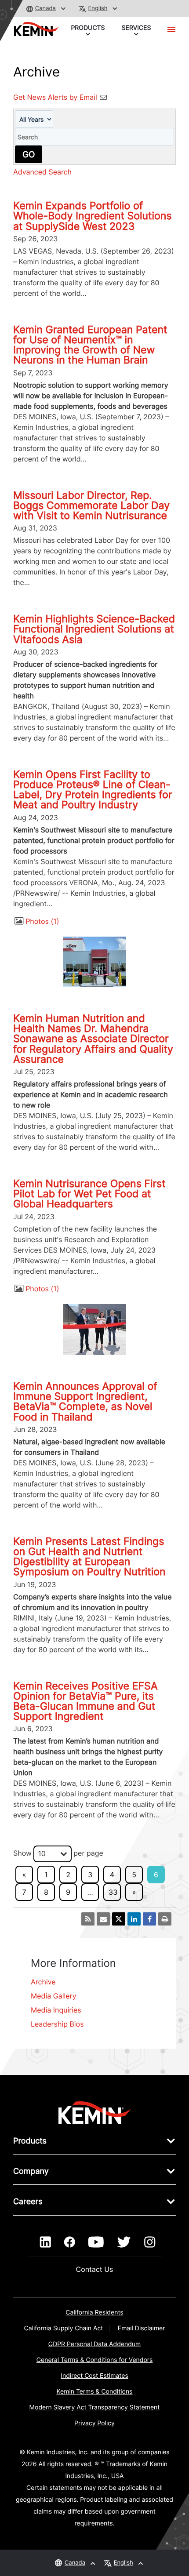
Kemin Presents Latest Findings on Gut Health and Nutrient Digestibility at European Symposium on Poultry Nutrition (89, 1557)
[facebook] (70, 2242)
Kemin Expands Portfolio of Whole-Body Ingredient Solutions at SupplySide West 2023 (93, 216)
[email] (103, 1919)
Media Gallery (54, 1996)
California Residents (94, 2313)
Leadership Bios (57, 2024)
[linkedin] (45, 2242)
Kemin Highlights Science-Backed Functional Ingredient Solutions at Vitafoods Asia (94, 629)
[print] (165, 1919)
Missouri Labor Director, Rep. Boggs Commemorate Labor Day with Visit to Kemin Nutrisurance (91, 505)
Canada (45, 8)
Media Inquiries (56, 2010)
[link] (95, 2112)
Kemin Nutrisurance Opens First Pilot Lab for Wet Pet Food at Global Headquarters (89, 1194)
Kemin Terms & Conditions (95, 2392)
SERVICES (136, 28)
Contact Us (95, 2269)
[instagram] (150, 2242)
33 (113, 1892)
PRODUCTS (88, 28)
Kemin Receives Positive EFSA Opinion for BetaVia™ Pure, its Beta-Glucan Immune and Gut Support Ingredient (85, 1701)
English (98, 8)
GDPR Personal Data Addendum (95, 2344)
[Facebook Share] (149, 1919)
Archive (43, 1982)
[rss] (88, 1919)
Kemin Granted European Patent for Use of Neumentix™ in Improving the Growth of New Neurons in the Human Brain (90, 345)
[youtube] (96, 2242)
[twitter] (124, 2242)
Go (29, 154)
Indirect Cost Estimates (94, 2376)
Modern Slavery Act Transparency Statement (95, 2407)
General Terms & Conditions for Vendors (95, 2360)
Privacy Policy (94, 2423)
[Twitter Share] (119, 1919)
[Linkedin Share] (134, 1919)
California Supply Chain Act (64, 2328)
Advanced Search (42, 172)
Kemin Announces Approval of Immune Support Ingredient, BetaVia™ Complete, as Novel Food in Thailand (85, 1402)
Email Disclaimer (142, 2328)
